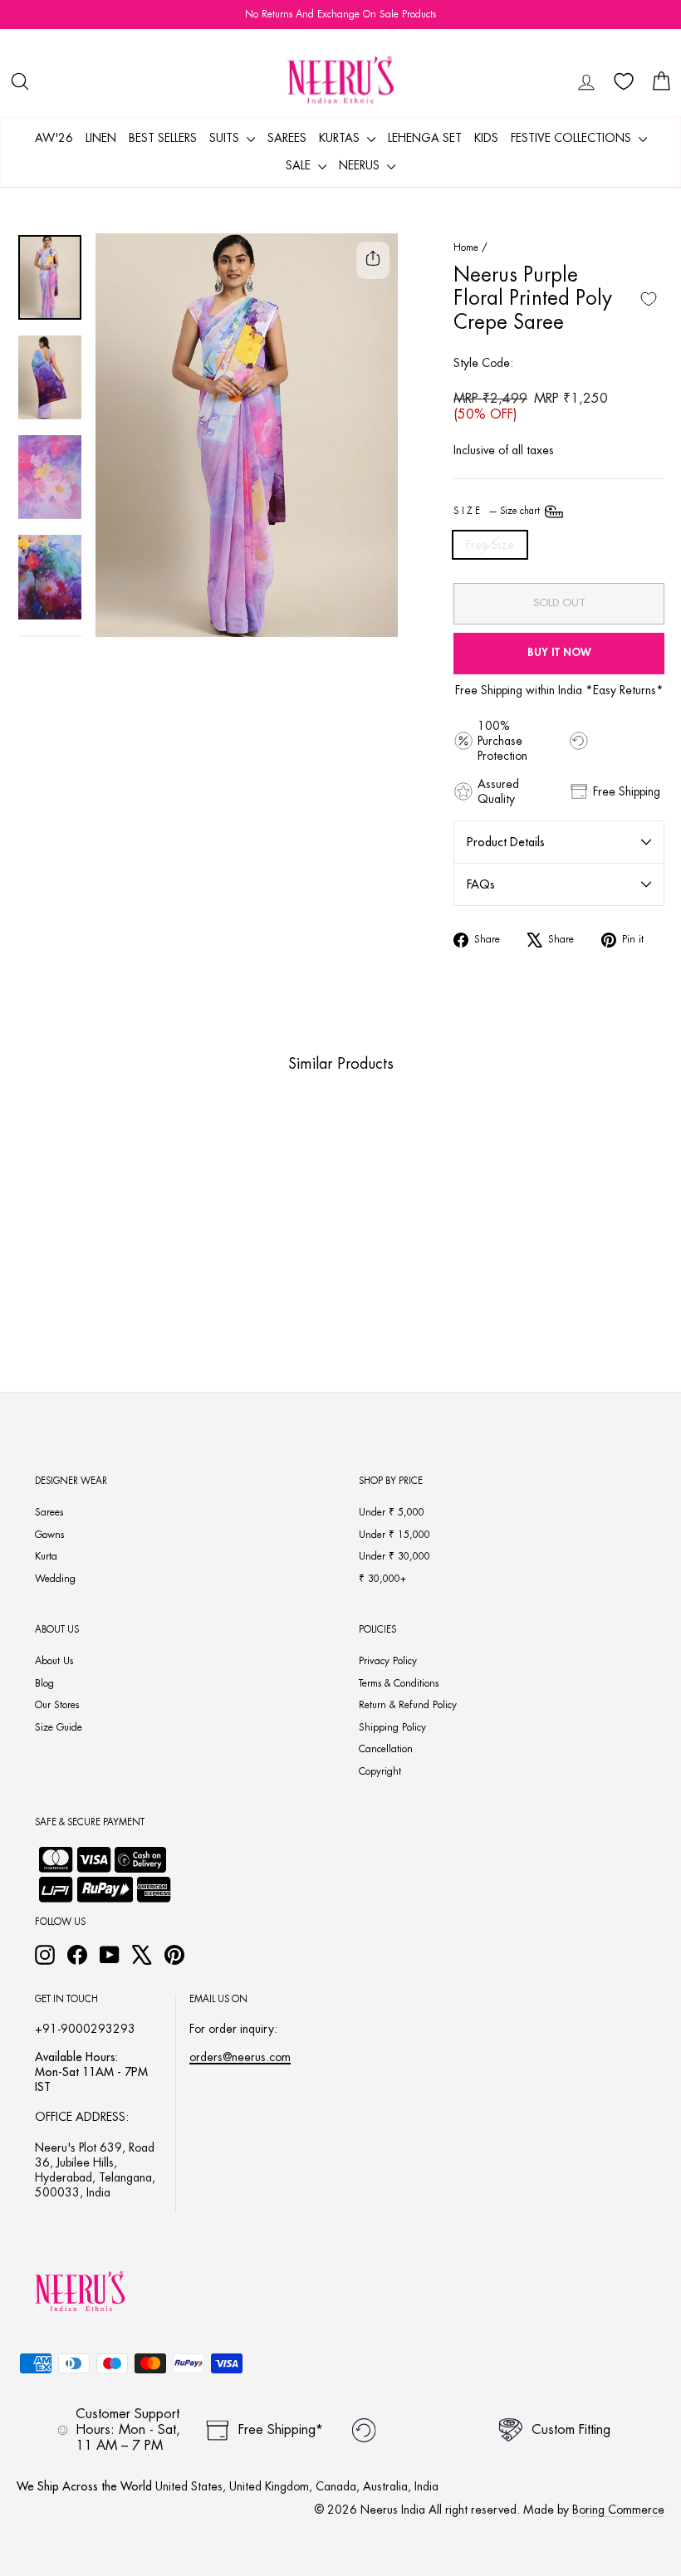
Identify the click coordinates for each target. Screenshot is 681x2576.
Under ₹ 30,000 (394, 1556)
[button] (57, 1274)
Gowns (49, 1535)
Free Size (490, 545)
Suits (226, 138)
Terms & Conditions (399, 1683)
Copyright (380, 1771)
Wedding (55, 1579)
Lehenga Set (425, 138)
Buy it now (559, 652)
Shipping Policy (392, 1727)
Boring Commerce (618, 2510)
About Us (54, 1661)
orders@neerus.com (240, 2057)
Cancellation (386, 1749)
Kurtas (341, 138)
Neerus (361, 165)
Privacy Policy (388, 1661)
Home (466, 247)
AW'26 (54, 138)
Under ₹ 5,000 (392, 1512)
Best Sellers (163, 138)
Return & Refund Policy (408, 1705)
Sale (300, 165)
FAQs (481, 884)
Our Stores (57, 1705)
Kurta (46, 1556)
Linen (101, 138)
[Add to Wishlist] (649, 299)
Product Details (506, 842)
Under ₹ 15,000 (394, 1535)
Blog (44, 1683)
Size (498, 511)
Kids (486, 138)
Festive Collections (573, 138)
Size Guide (59, 1727)
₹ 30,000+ (382, 1579)
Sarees (287, 138)
